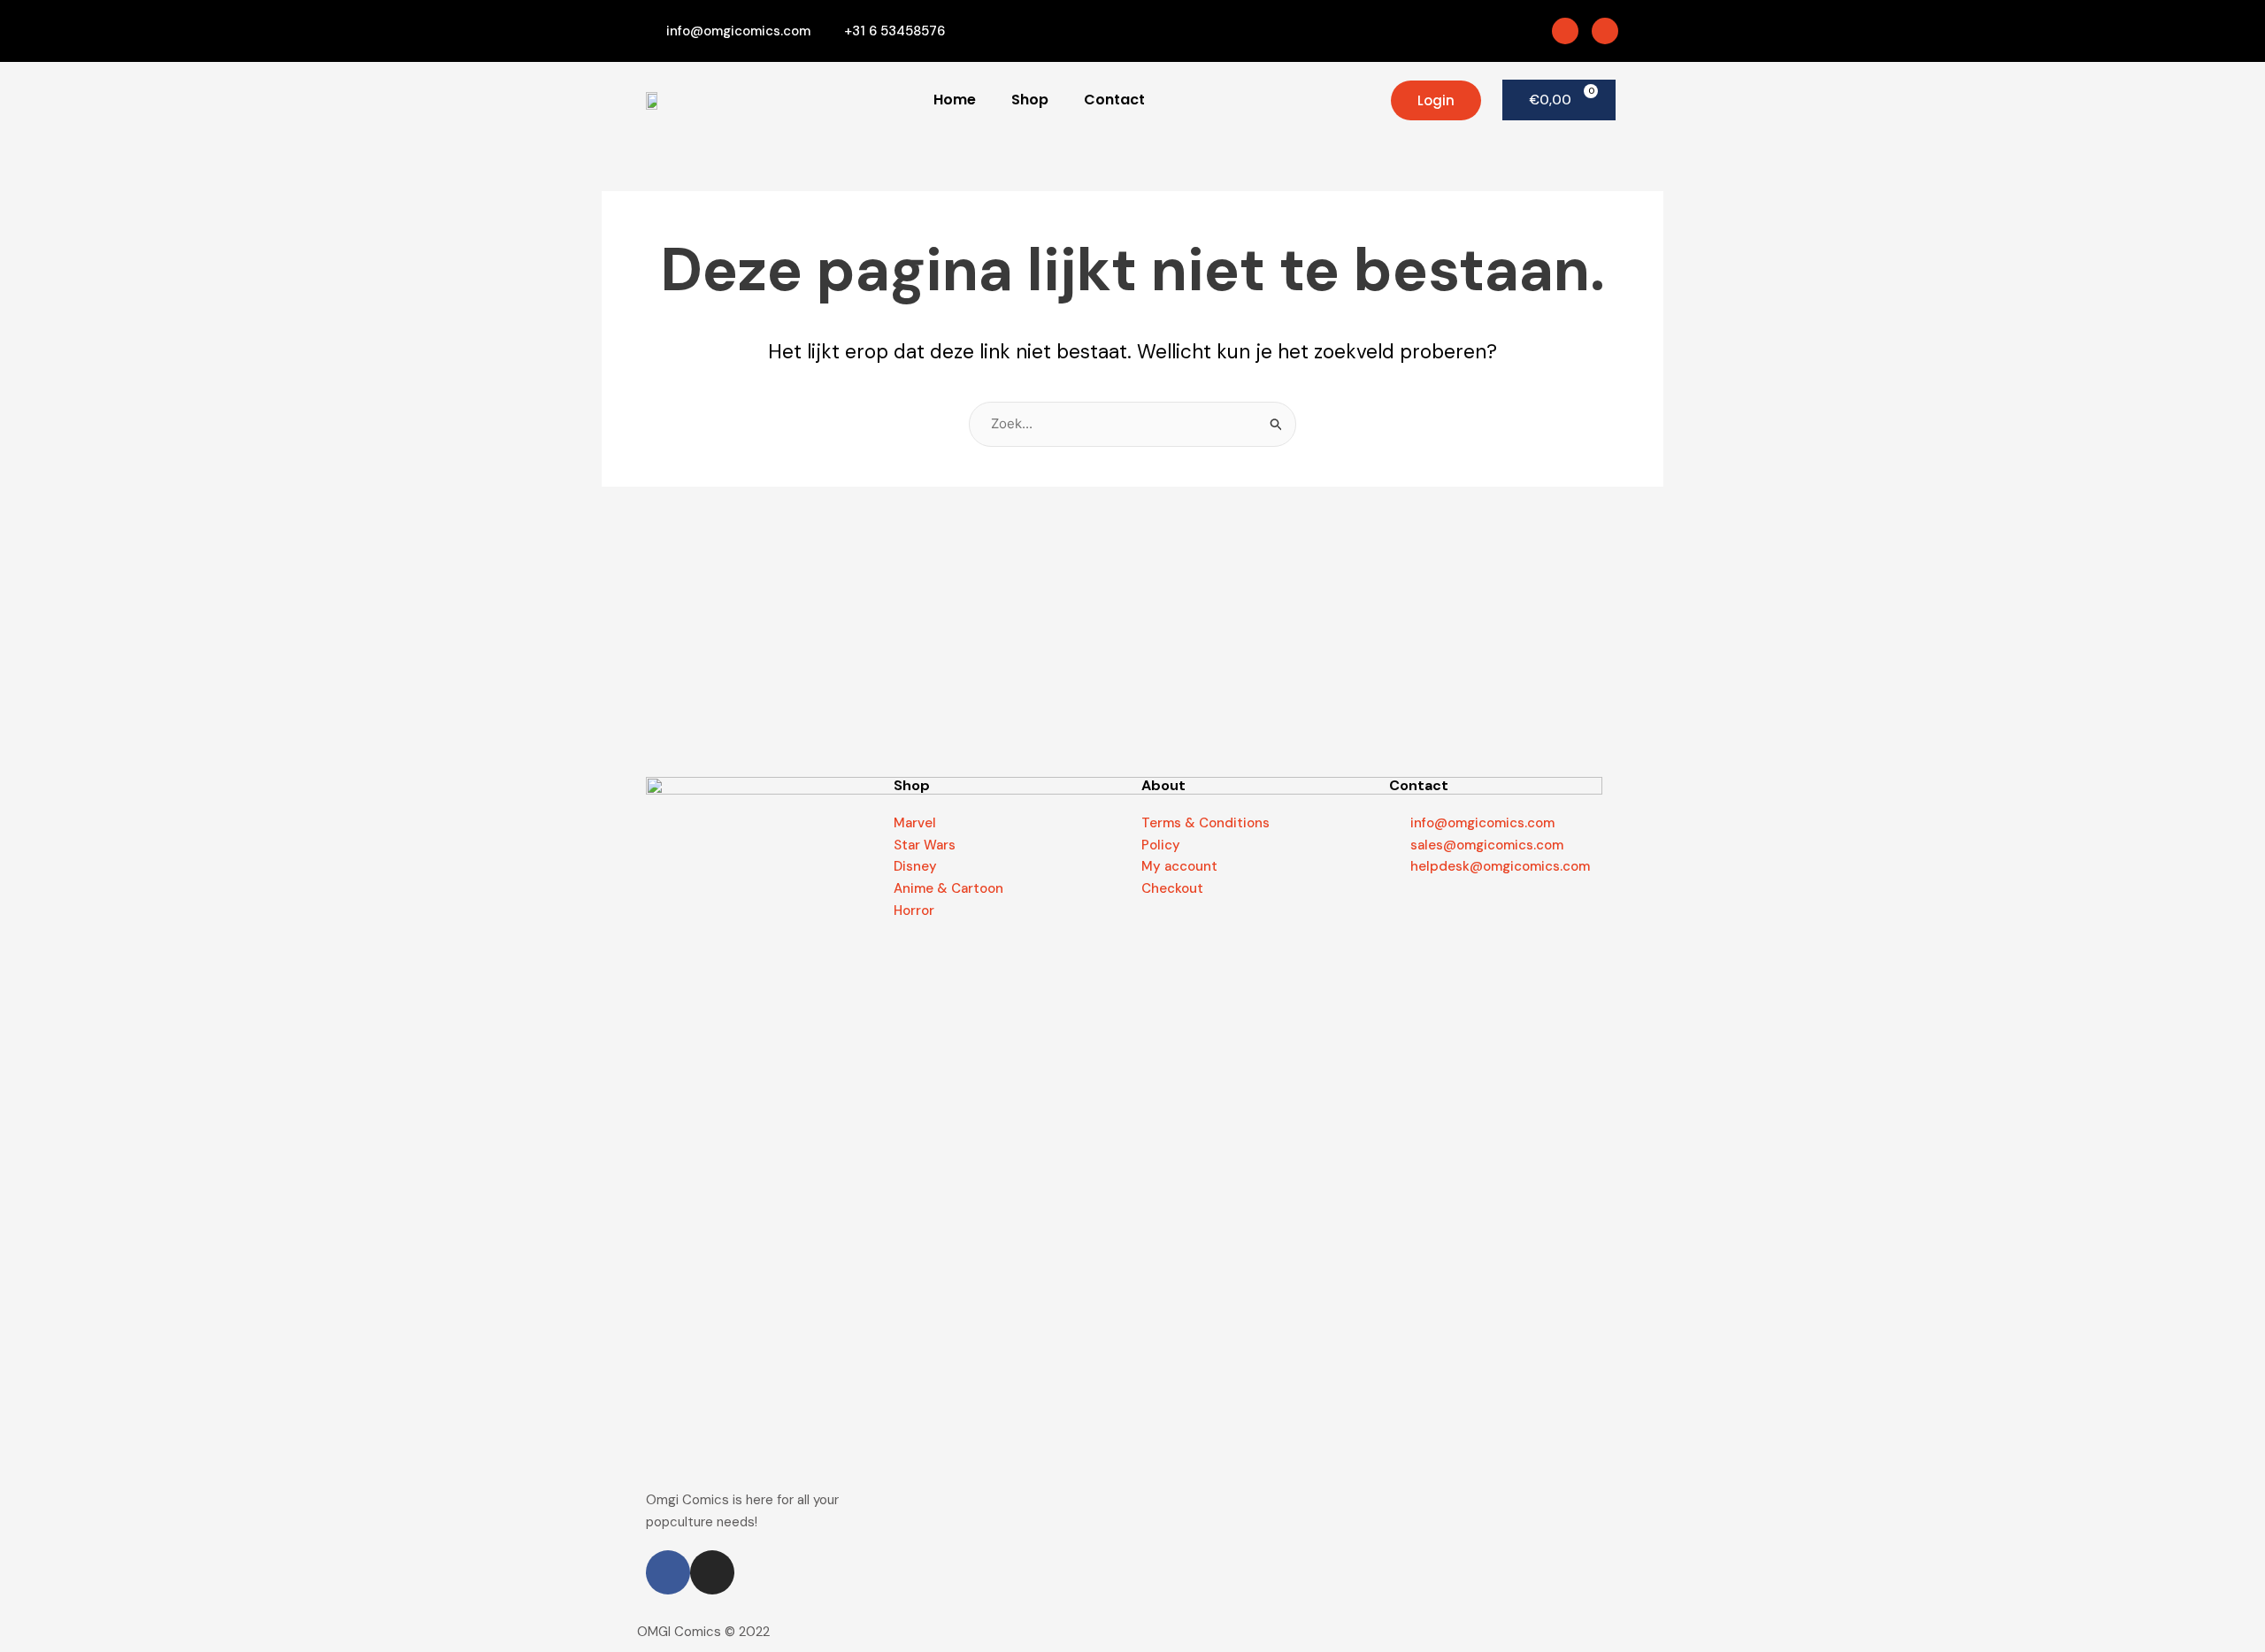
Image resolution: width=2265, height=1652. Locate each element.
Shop (1030, 100)
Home (955, 100)
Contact (1114, 100)
